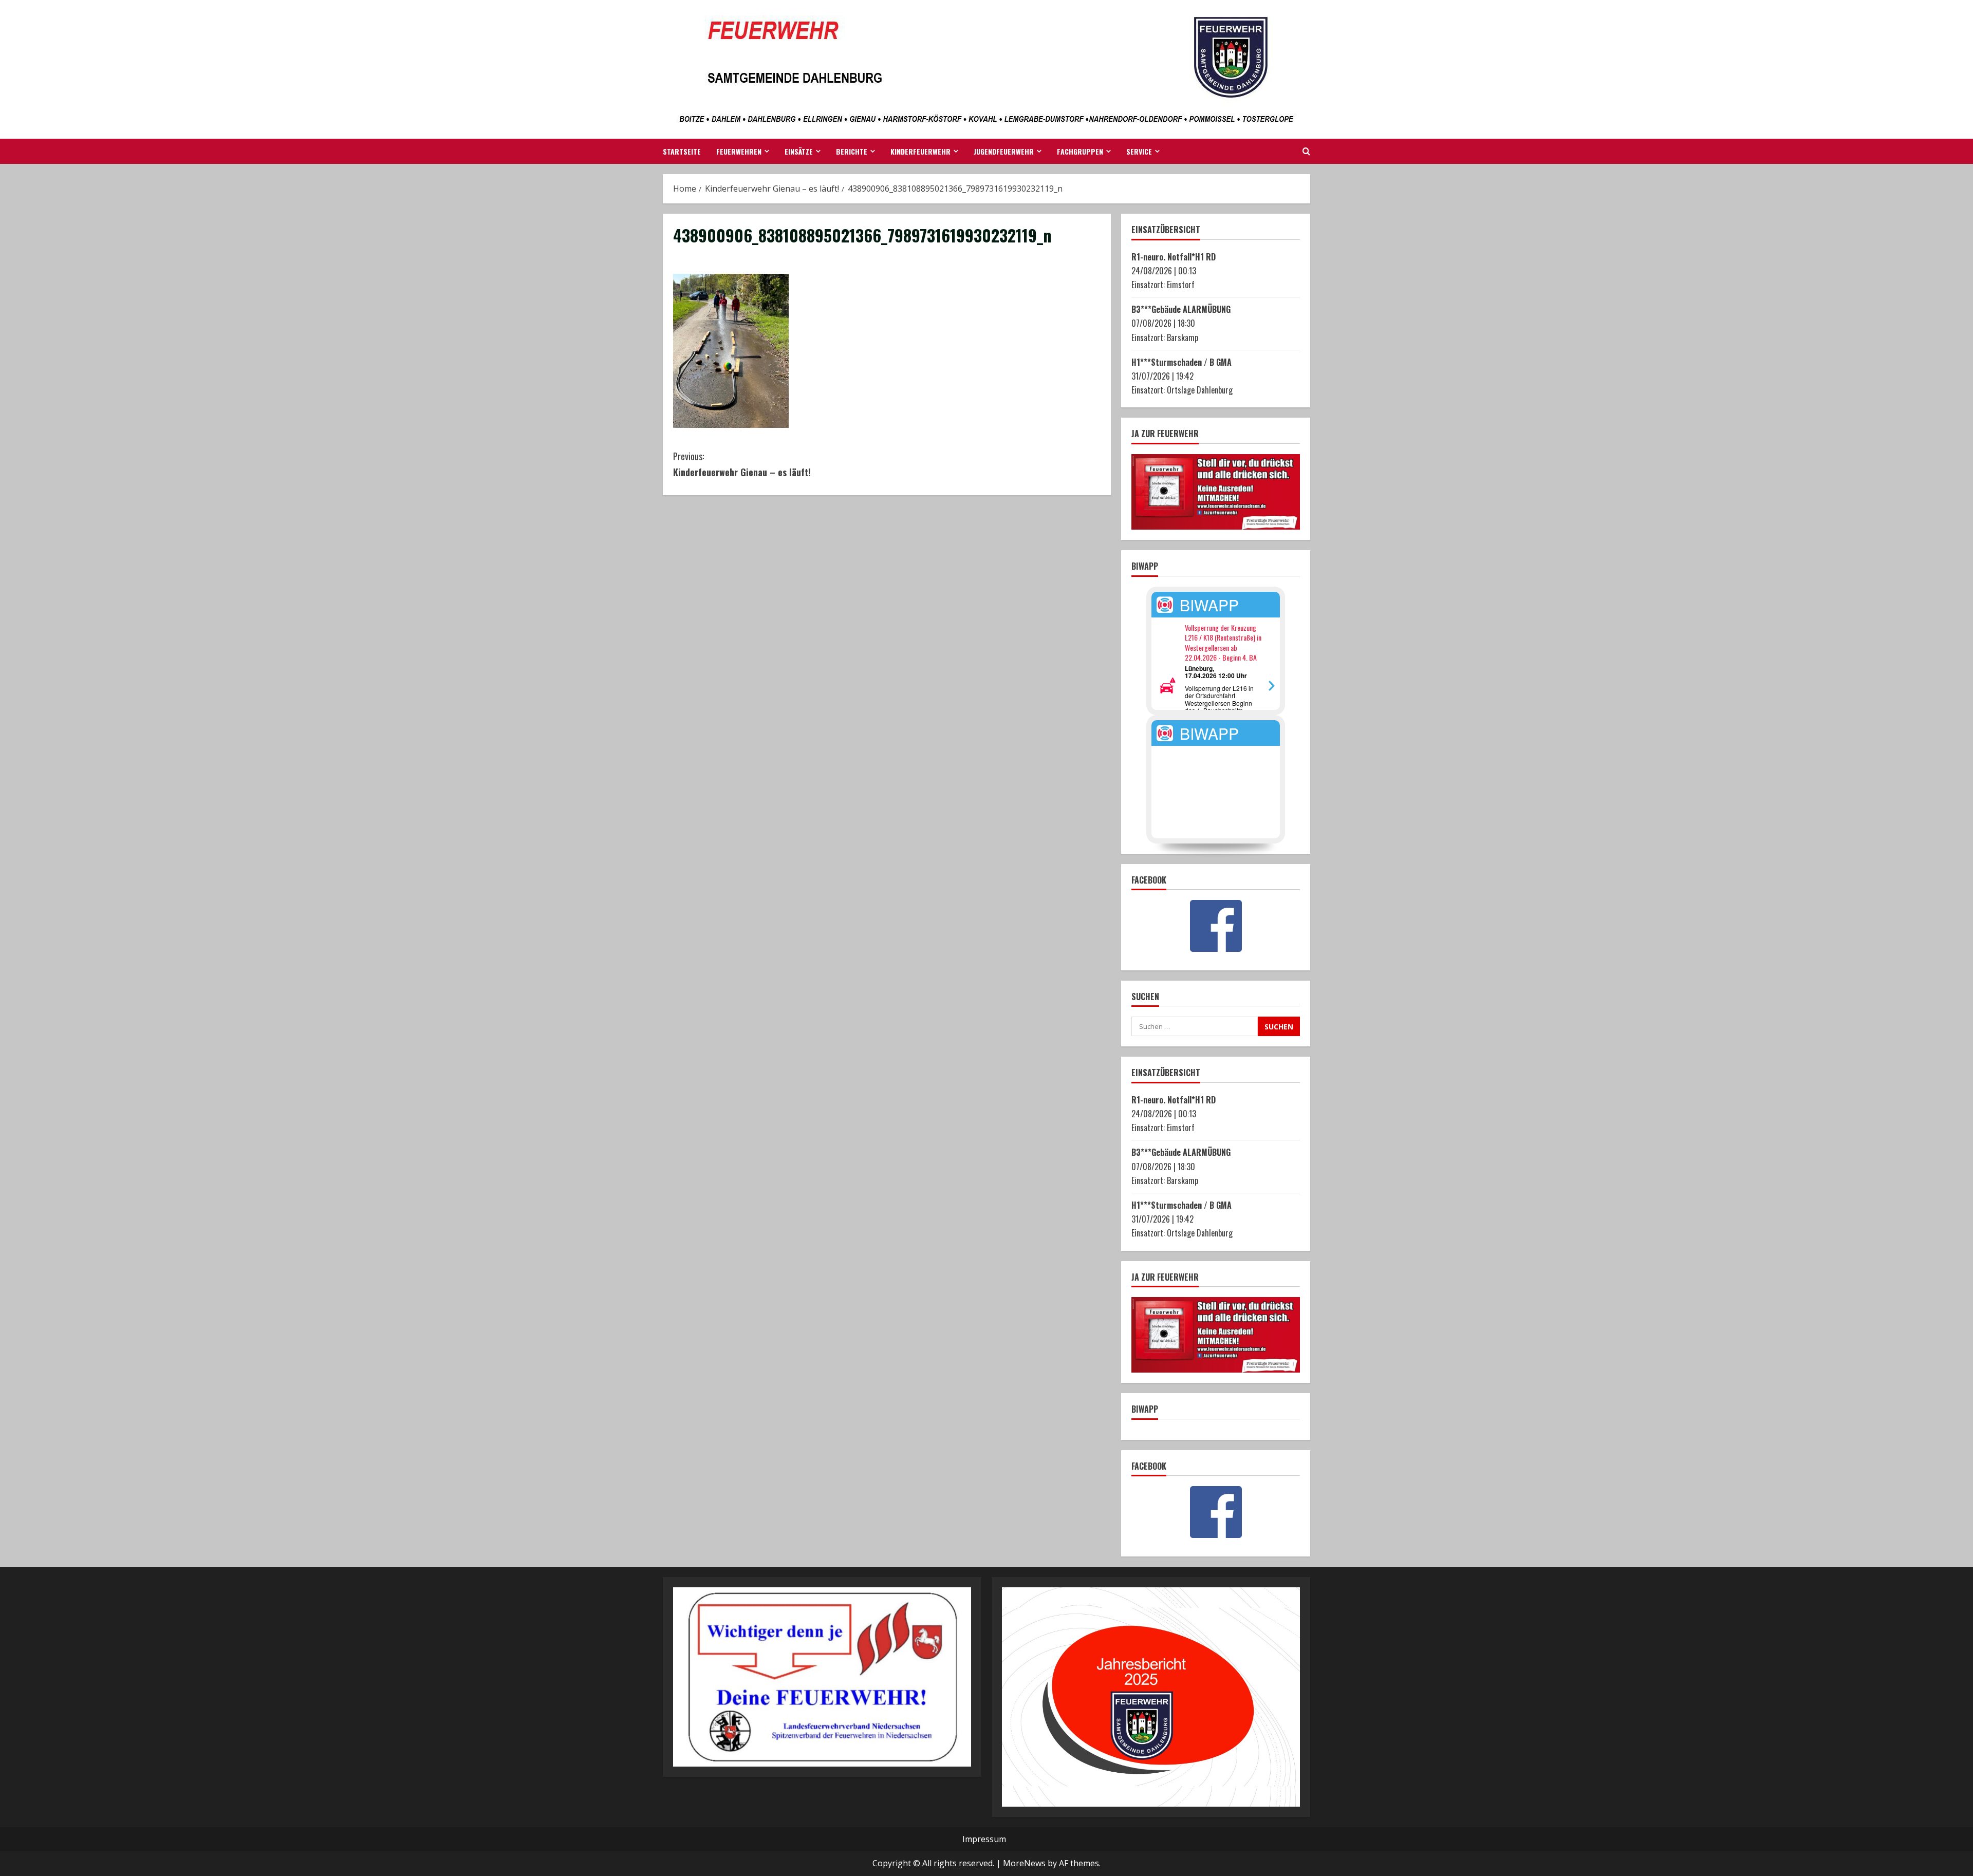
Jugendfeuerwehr (1004, 151)
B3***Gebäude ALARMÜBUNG (1181, 309)
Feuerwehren (739, 151)
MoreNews (1024, 1863)
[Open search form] (1306, 152)
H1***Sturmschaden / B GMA (1181, 362)
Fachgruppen (1080, 151)
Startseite (682, 151)
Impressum (984, 1839)
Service (1139, 151)
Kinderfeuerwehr (920, 151)
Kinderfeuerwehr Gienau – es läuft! (742, 464)
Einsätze (799, 151)
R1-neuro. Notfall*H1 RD (1174, 257)
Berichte (852, 151)
